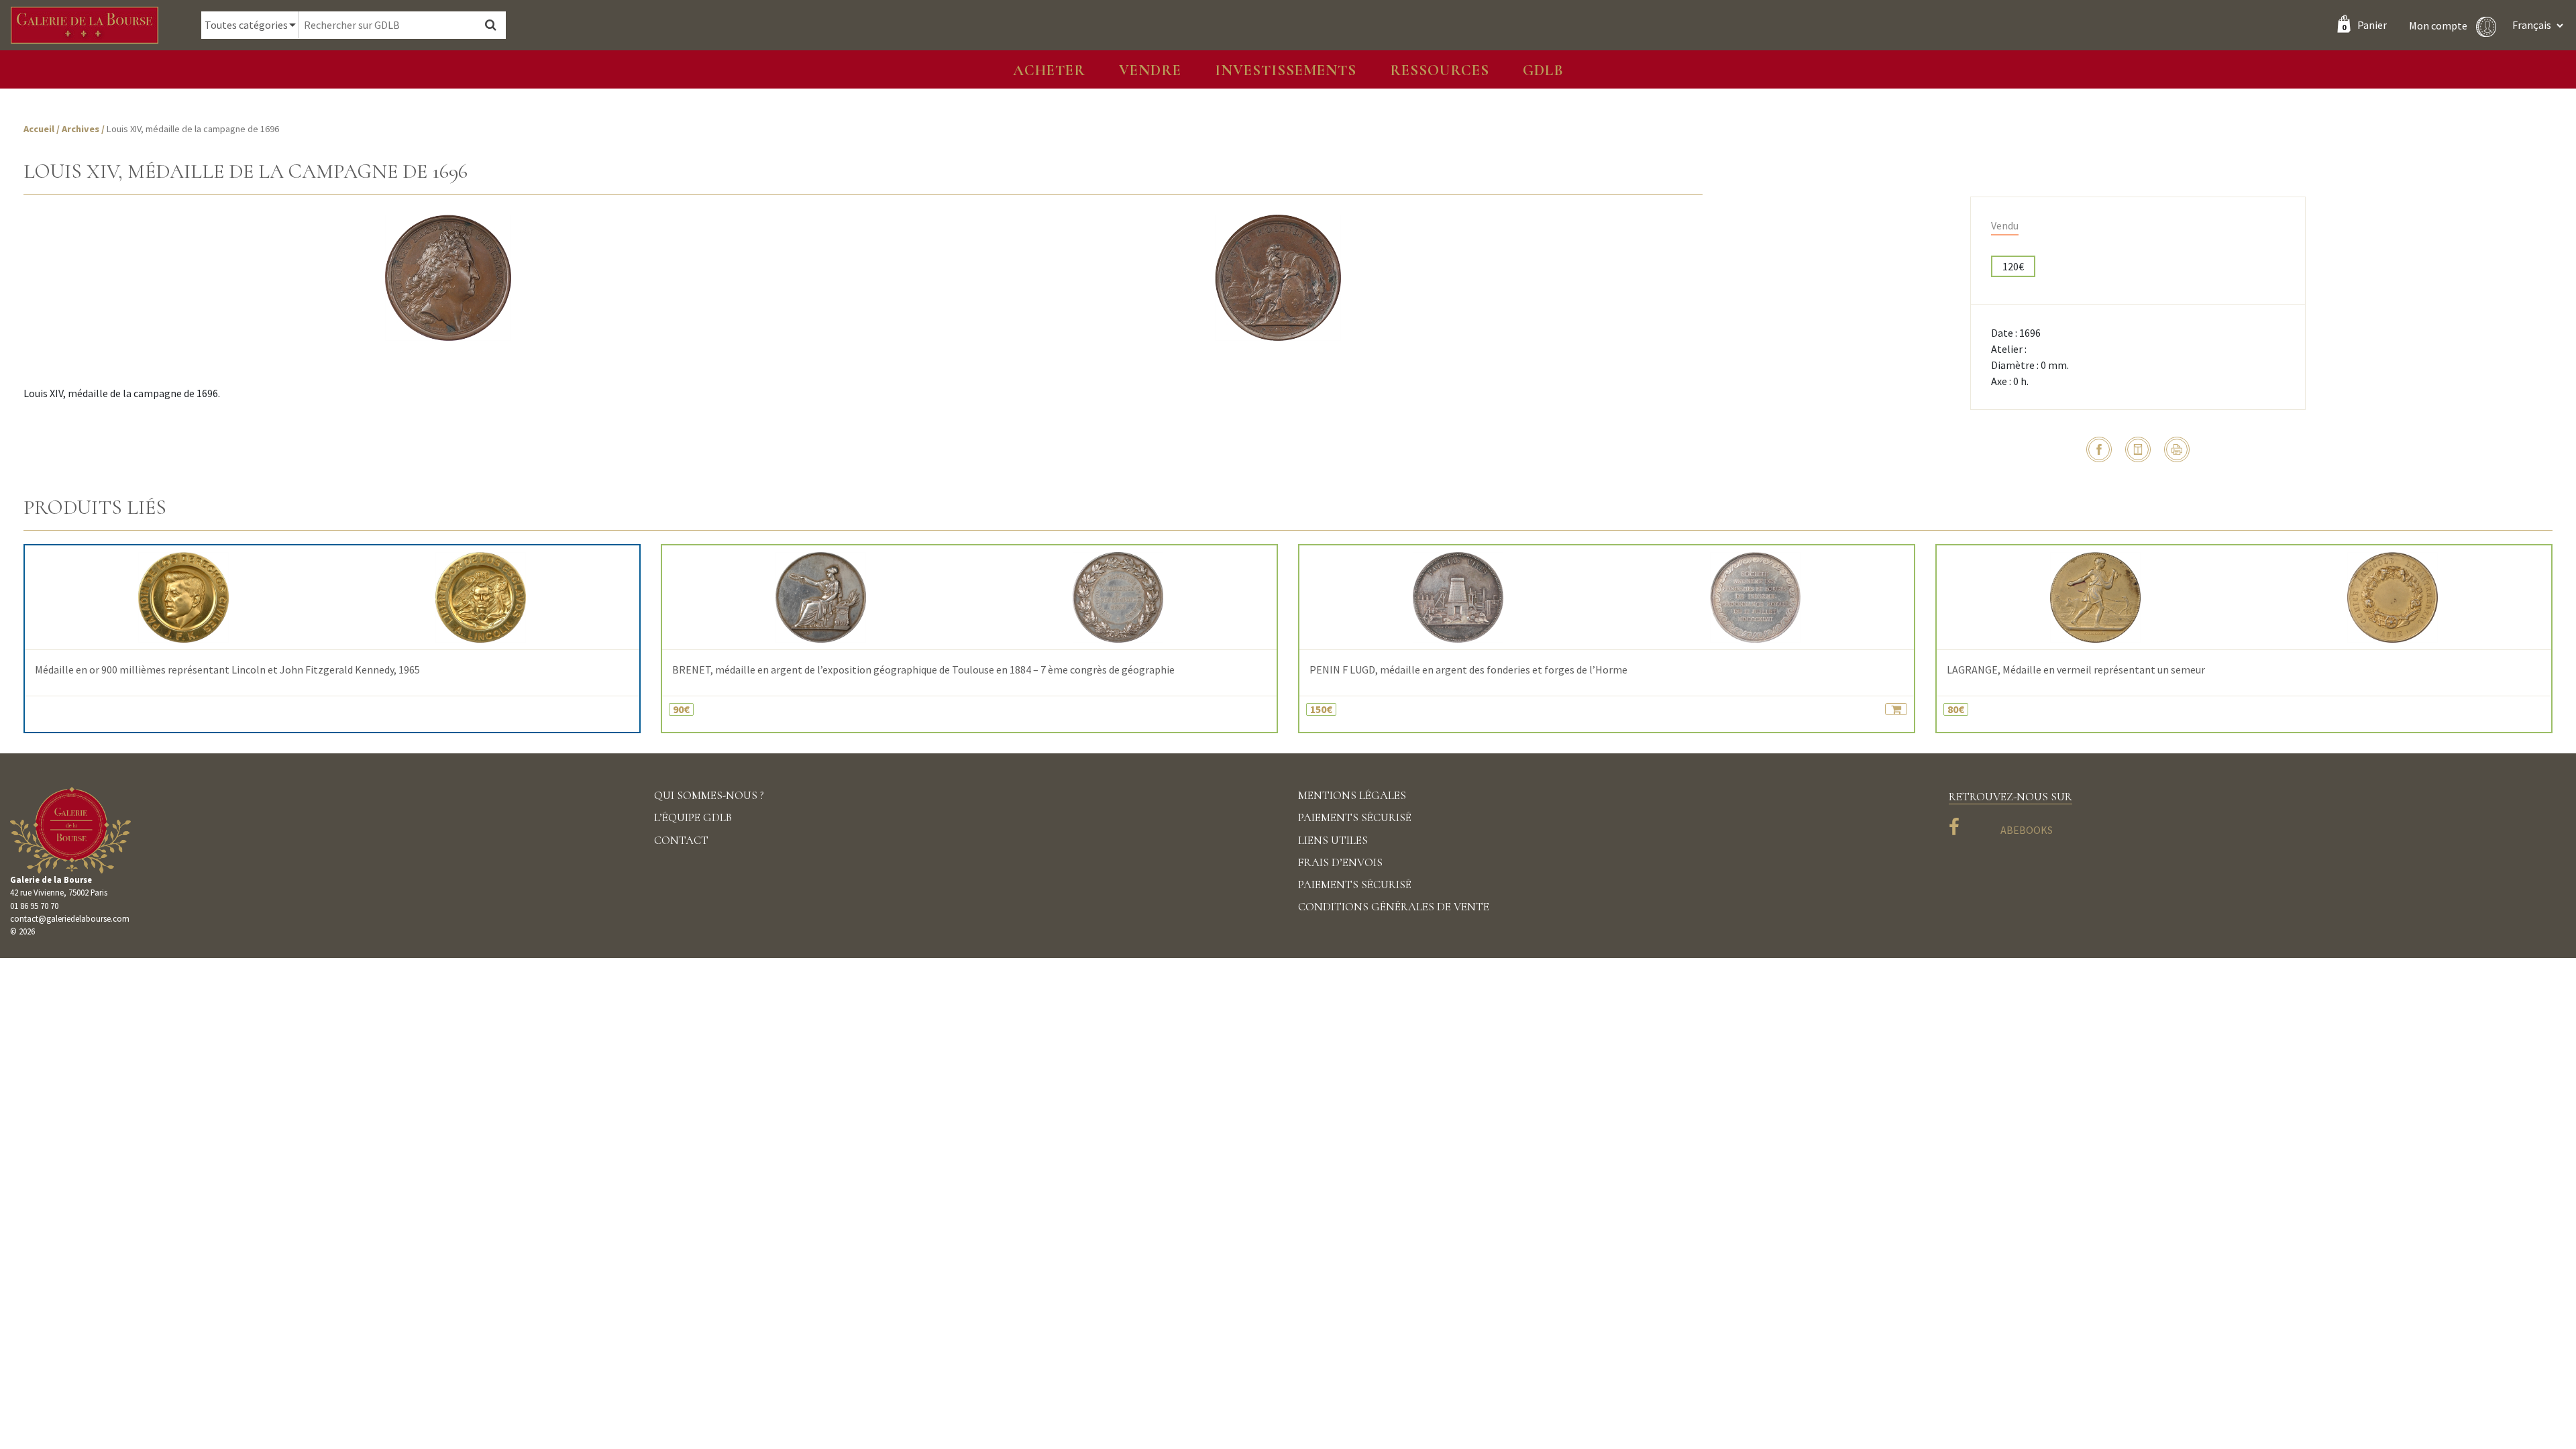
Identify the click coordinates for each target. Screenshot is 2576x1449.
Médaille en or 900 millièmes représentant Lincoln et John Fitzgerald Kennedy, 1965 (227, 670)
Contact (681, 840)
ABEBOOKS (2027, 830)
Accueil (39, 129)
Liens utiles (1333, 840)
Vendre (1150, 70)
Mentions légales (1352, 795)
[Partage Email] (2138, 449)
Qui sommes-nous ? (709, 795)
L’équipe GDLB (693, 817)
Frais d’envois (1340, 862)
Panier (2364, 25)
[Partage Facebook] (2099, 449)
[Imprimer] (2177, 449)
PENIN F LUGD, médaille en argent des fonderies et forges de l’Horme (1468, 670)
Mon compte (2439, 25)
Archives (82, 129)
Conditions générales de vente (1394, 907)
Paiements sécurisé (1355, 817)
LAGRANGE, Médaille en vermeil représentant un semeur (2076, 670)
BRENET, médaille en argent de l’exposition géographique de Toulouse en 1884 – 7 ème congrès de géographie (923, 670)
